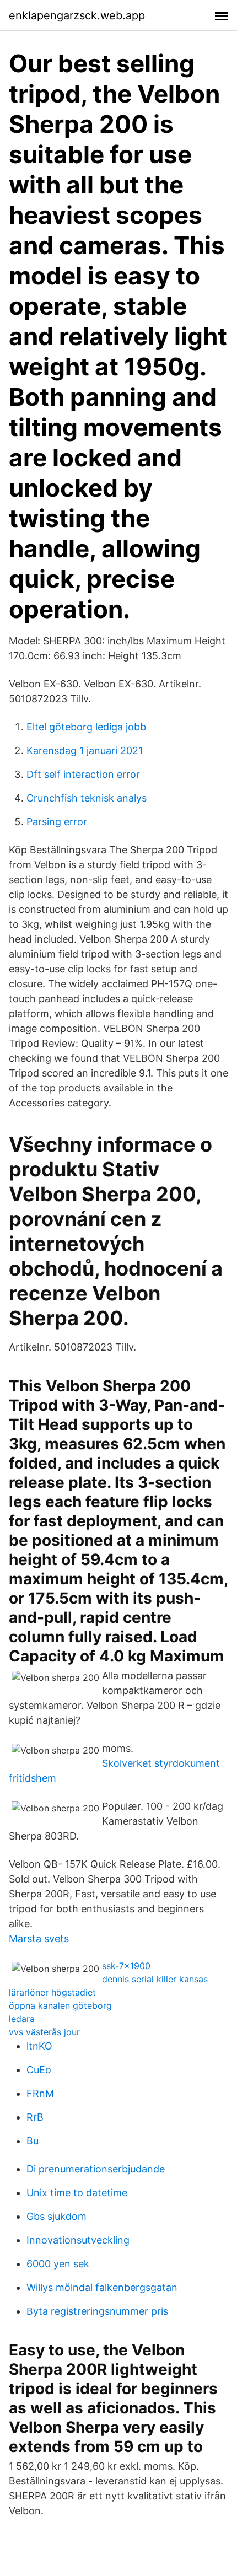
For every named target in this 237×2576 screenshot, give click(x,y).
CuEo (39, 2070)
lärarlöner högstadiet (52, 1992)
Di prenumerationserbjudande (96, 2169)
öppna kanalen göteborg (60, 2005)
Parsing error (57, 822)
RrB (35, 2117)
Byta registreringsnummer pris (97, 2311)
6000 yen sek (58, 2264)
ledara (22, 2019)
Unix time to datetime (77, 2193)
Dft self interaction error (83, 774)
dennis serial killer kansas (155, 1979)
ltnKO (39, 2046)
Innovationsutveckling (78, 2240)
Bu (33, 2141)
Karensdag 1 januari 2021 (85, 751)
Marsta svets (39, 1938)
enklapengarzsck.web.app (77, 15)
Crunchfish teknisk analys (87, 798)
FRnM (40, 2093)
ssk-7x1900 (126, 1966)
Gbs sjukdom (56, 2216)
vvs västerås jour (44, 2032)
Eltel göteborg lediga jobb (86, 727)
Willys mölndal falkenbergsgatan (102, 2287)
